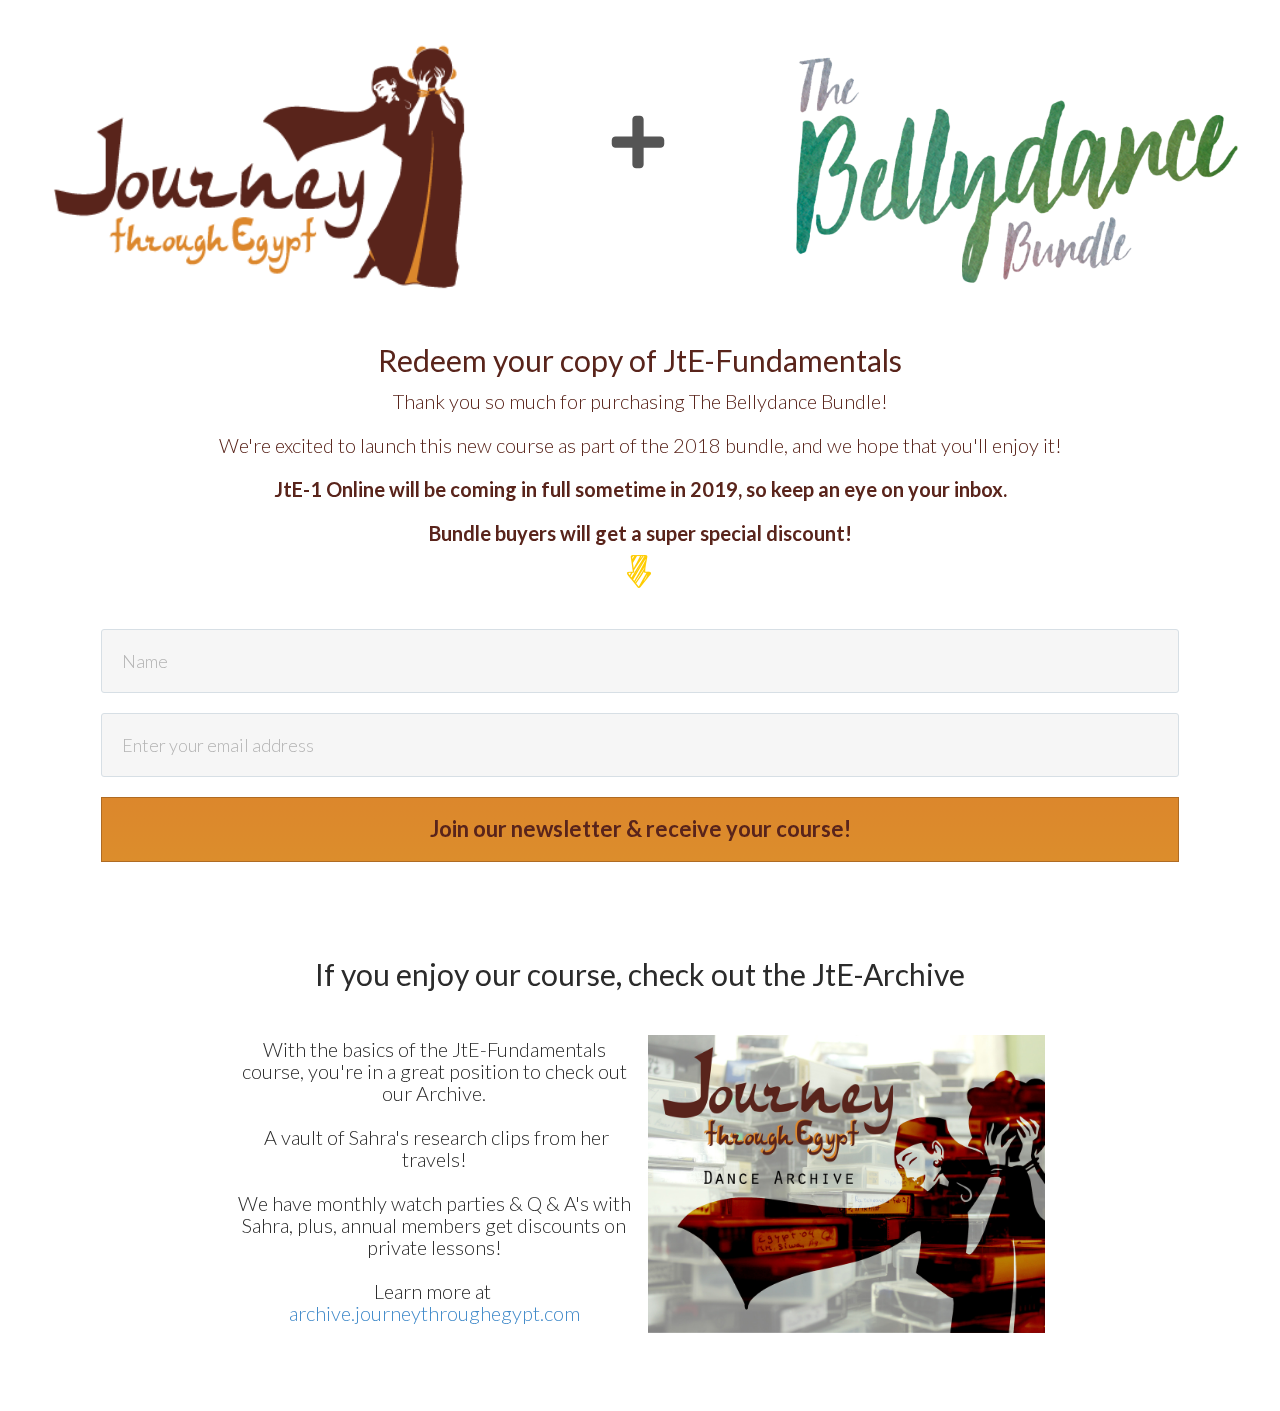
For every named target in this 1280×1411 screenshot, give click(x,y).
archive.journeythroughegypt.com (434, 1313)
